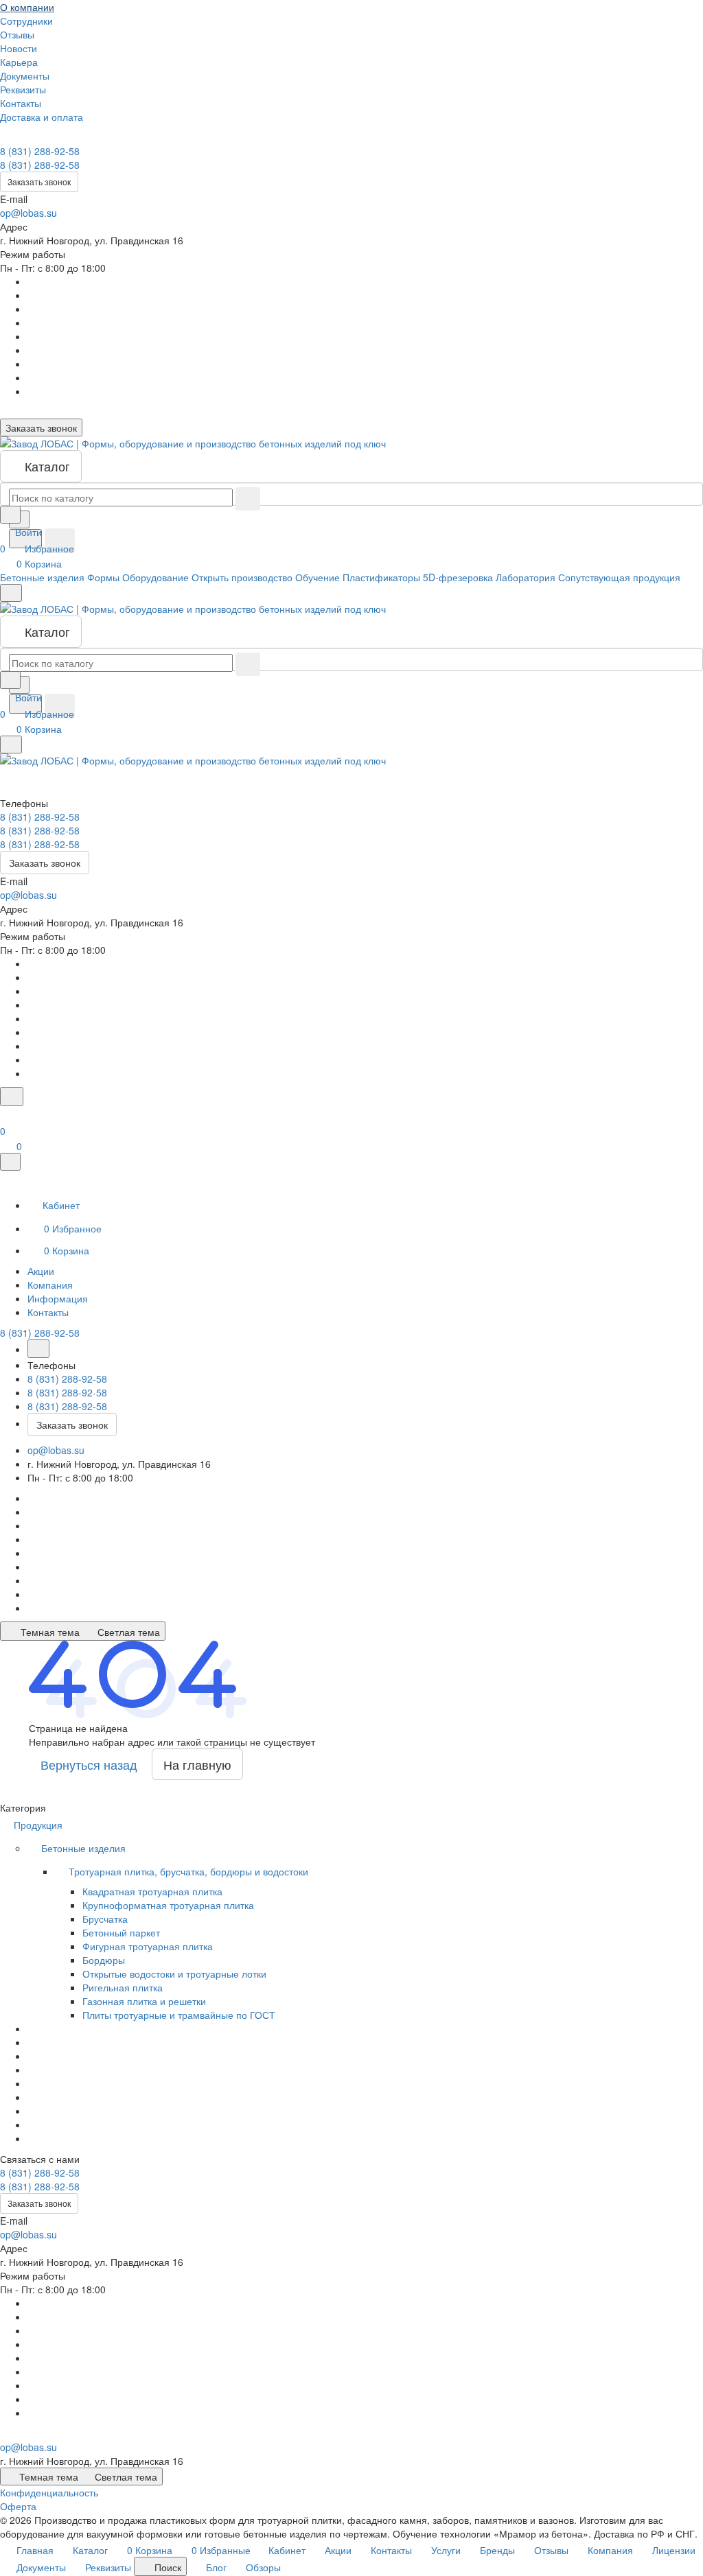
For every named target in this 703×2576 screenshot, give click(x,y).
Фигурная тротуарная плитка (148, 1946)
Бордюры (104, 1960)
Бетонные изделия (85, 1848)
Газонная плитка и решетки (144, 2001)
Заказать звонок (39, 182)
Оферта (18, 2506)
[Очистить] (248, 499)
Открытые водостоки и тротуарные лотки (174, 1974)
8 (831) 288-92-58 (40, 151)
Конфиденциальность (49, 2492)
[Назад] (38, 1349)
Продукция (39, 1825)
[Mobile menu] (11, 745)
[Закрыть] (10, 1162)
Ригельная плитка (123, 1987)
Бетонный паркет (121, 1932)
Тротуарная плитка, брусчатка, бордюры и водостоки (190, 1871)
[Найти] (60, 541)
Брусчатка (105, 1919)
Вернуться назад (89, 1764)
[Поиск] (12, 1097)
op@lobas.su (28, 213)
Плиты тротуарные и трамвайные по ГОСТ (179, 2015)
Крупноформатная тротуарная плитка (168, 1905)
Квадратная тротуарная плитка (152, 1891)
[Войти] (6, 1114)
